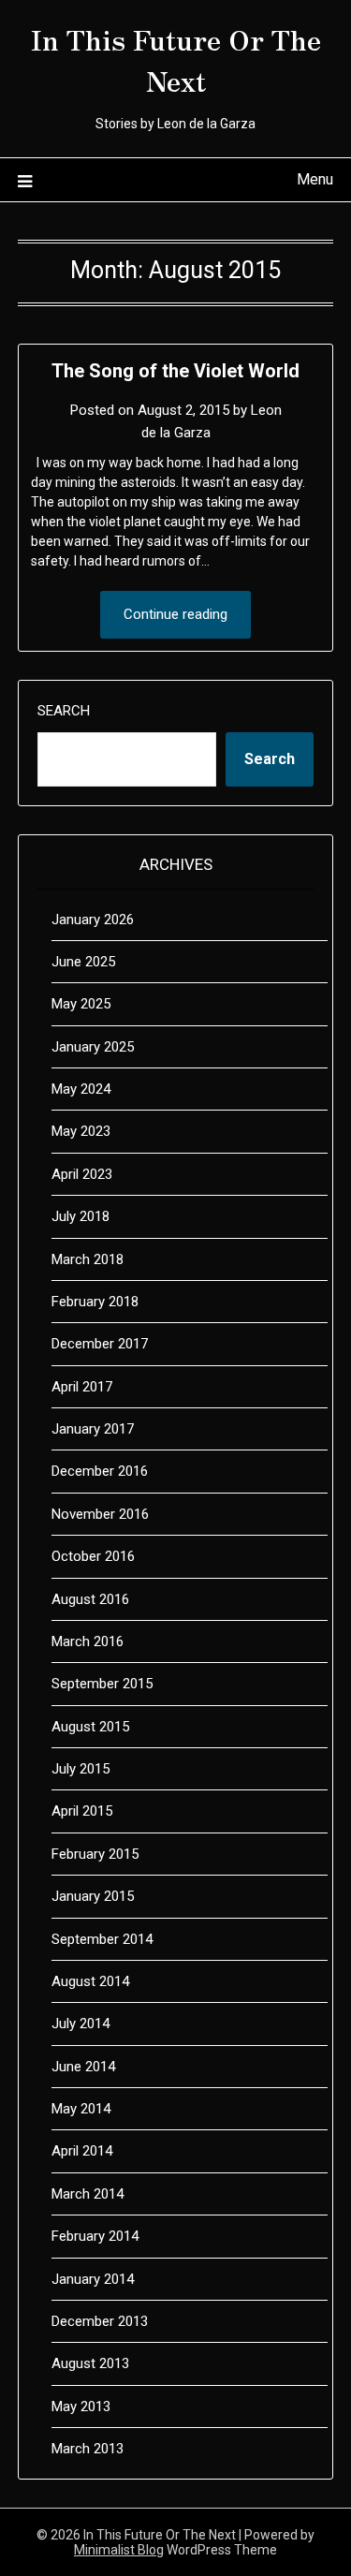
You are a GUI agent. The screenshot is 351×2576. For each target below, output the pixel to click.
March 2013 (88, 2449)
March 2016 (88, 1641)
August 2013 (90, 2363)
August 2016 (90, 1599)
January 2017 (93, 1429)
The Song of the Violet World (175, 371)
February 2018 (95, 1302)
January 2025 (93, 1047)
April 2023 (82, 1174)
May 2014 (81, 2109)
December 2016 (100, 1471)
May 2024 (81, 1089)
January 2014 (93, 2279)
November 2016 (100, 1514)
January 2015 (93, 1896)
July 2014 (80, 2024)
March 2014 (88, 2194)
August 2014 (90, 1981)
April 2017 (82, 1387)
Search (64, 711)
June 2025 (83, 962)
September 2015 (102, 1684)
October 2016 (93, 1556)
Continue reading (175, 614)
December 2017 (100, 1344)
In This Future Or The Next (176, 59)
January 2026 (93, 920)
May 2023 (81, 1131)
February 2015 (95, 1854)
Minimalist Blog (119, 2550)
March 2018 (88, 1259)
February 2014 (95, 2236)
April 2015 (82, 1811)
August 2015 (90, 1727)
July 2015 (80, 1769)
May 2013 (81, 2407)
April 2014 (82, 2151)
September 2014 (102, 1939)
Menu (315, 179)
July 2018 (80, 1216)
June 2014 (83, 2067)
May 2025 (81, 1004)
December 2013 (100, 2321)
